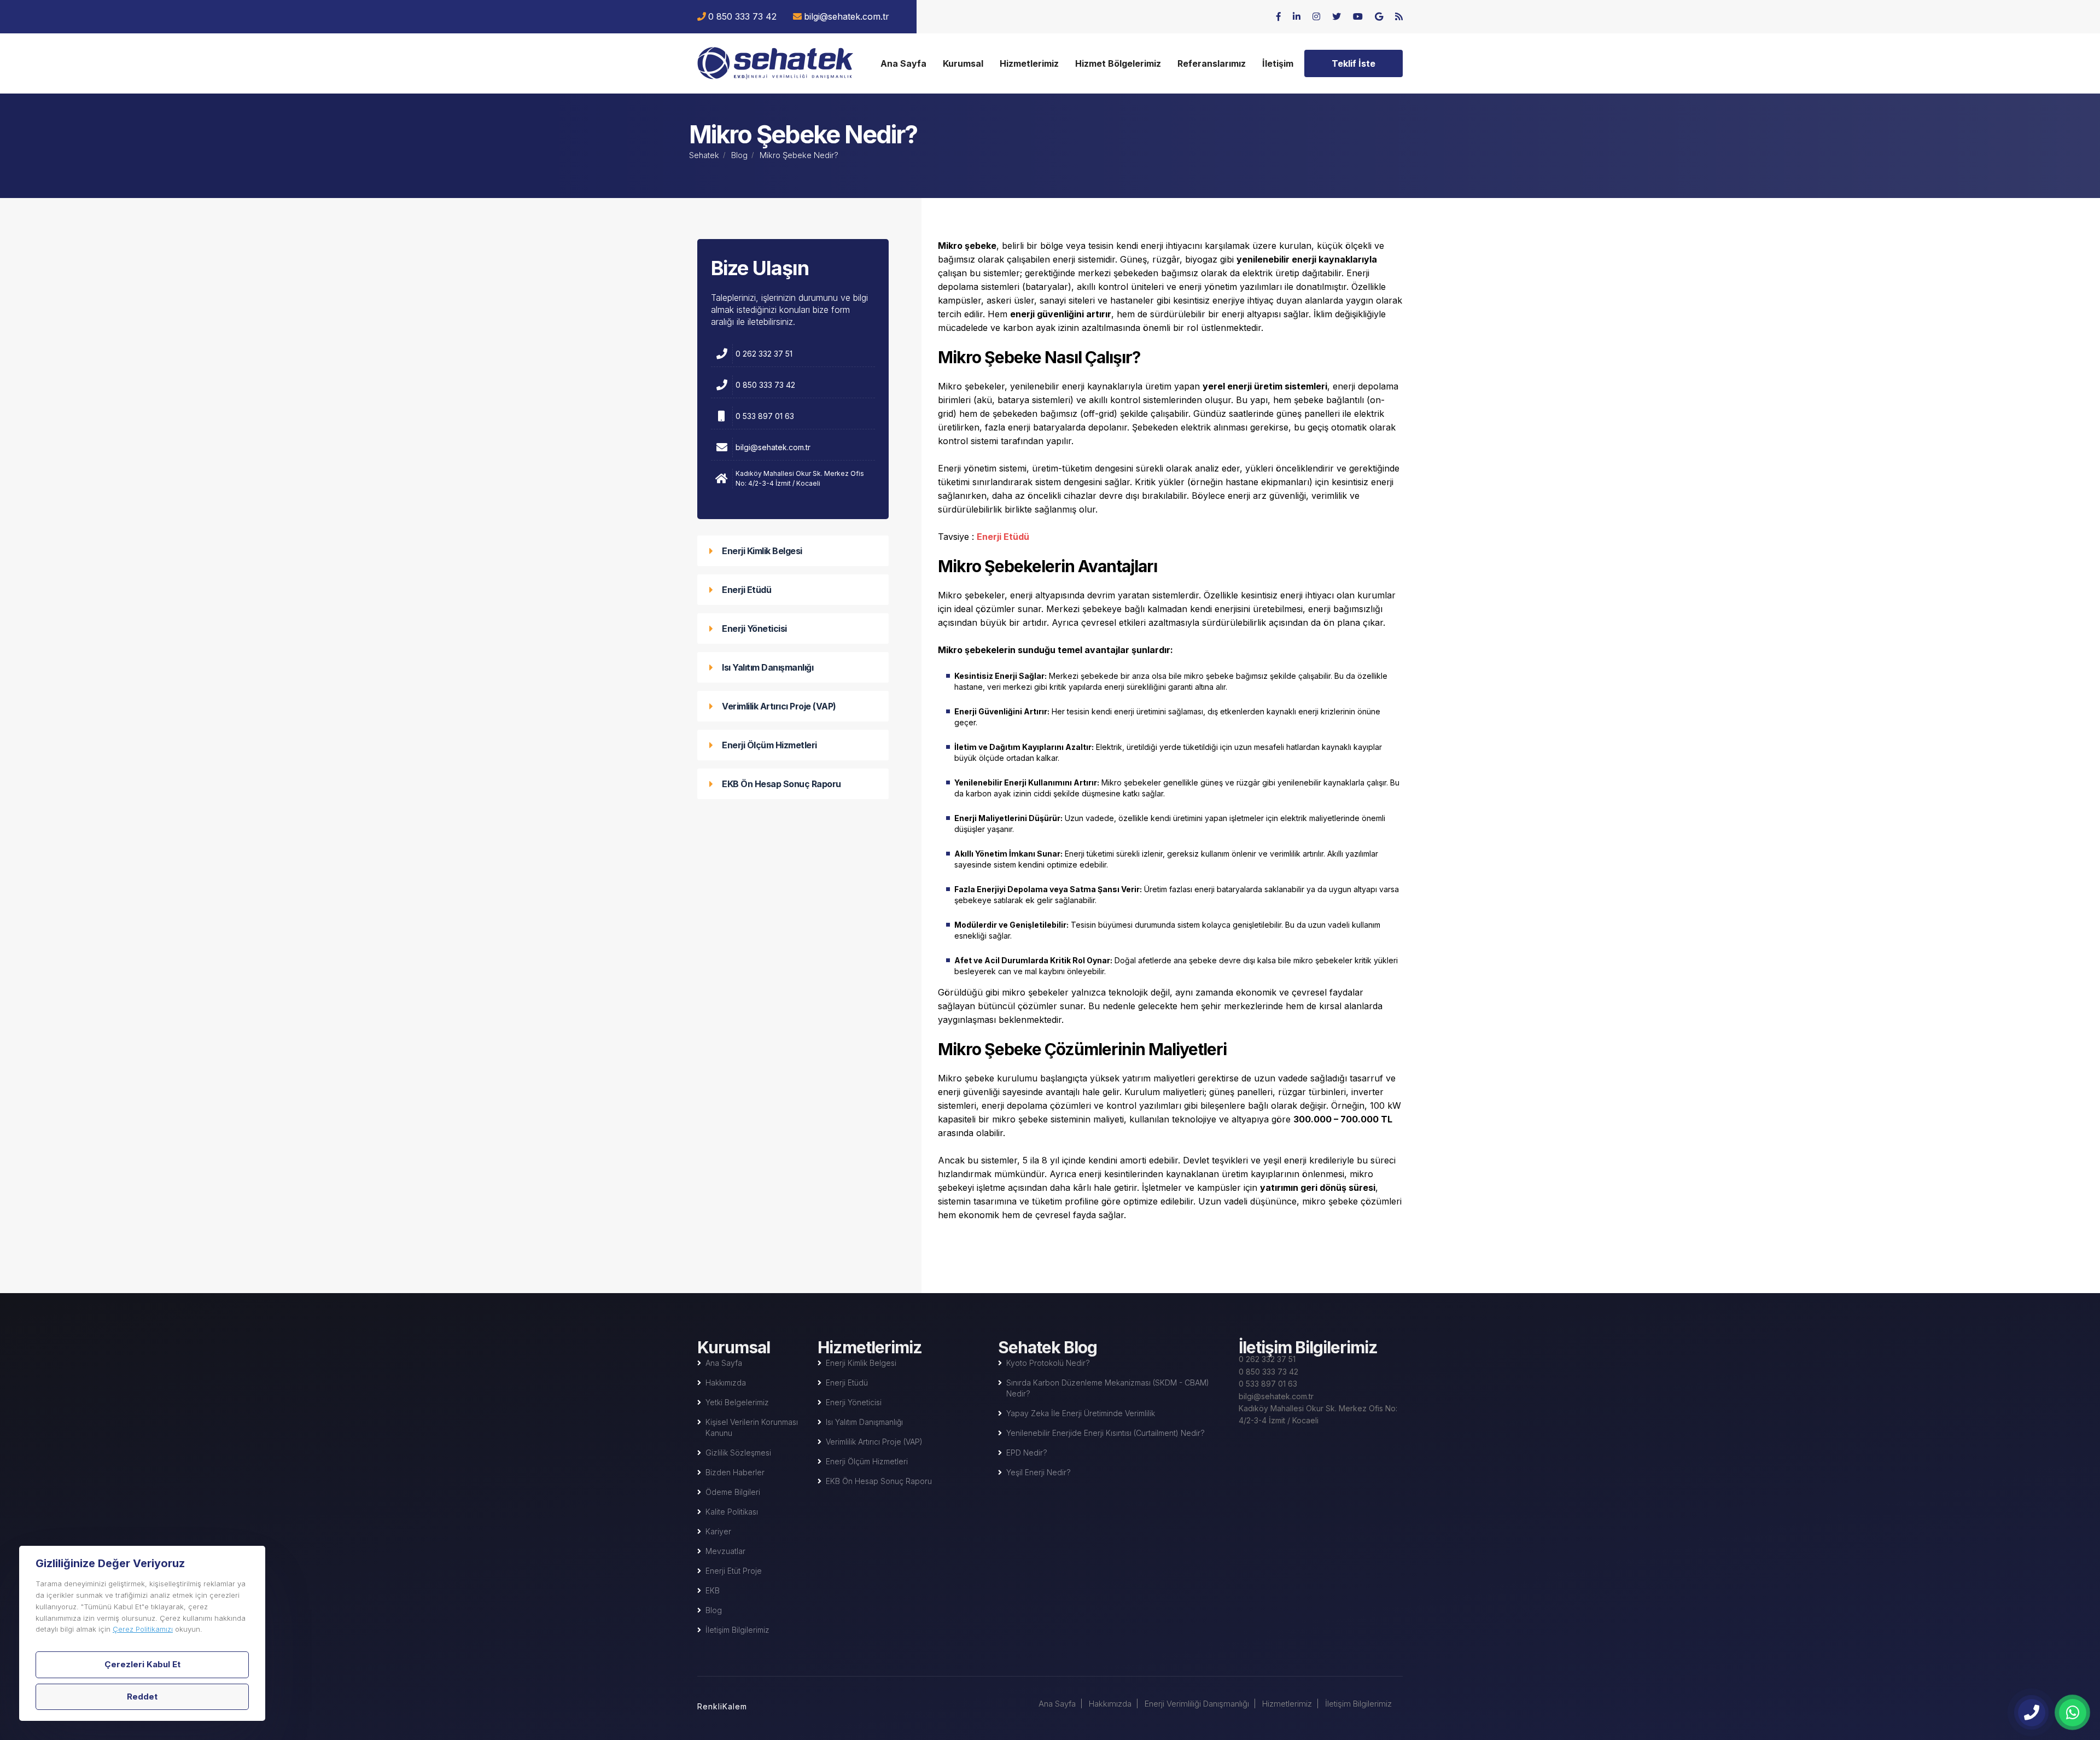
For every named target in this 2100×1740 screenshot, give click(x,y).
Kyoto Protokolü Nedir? (1048, 1363)
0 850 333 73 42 (742, 16)
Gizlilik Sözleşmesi (738, 1453)
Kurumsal (963, 63)
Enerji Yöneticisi (754, 629)
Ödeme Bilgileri (733, 1492)
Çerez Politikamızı (143, 1629)
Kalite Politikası (732, 1512)
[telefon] (2032, 1713)
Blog (739, 155)
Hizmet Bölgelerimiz (1118, 63)
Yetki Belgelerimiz (737, 1402)
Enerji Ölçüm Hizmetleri (769, 745)
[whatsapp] (2073, 1713)
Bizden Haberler (735, 1472)
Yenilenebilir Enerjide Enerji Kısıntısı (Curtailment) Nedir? (1106, 1433)
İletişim (1278, 63)
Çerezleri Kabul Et (142, 1664)
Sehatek (704, 155)
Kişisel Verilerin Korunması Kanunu (752, 1427)
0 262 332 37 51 (764, 354)
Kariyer (718, 1531)
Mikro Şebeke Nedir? (775, 63)
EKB (713, 1590)
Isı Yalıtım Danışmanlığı (768, 667)
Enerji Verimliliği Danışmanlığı (1197, 1704)
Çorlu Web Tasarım (733, 1704)
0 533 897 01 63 (765, 416)
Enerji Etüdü (746, 590)
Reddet (142, 1697)
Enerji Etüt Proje (734, 1571)
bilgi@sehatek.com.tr (847, 16)
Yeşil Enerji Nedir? (1039, 1472)
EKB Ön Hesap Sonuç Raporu (781, 784)
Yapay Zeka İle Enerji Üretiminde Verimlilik (1081, 1413)
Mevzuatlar (725, 1551)
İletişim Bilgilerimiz (737, 1630)
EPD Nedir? (1027, 1453)
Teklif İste (1354, 63)
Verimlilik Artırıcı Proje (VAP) (779, 706)
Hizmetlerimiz (1029, 63)
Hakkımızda (726, 1383)
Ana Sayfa (903, 63)
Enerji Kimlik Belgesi (762, 551)
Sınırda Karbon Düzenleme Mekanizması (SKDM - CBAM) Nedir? (1108, 1388)
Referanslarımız (1212, 63)
